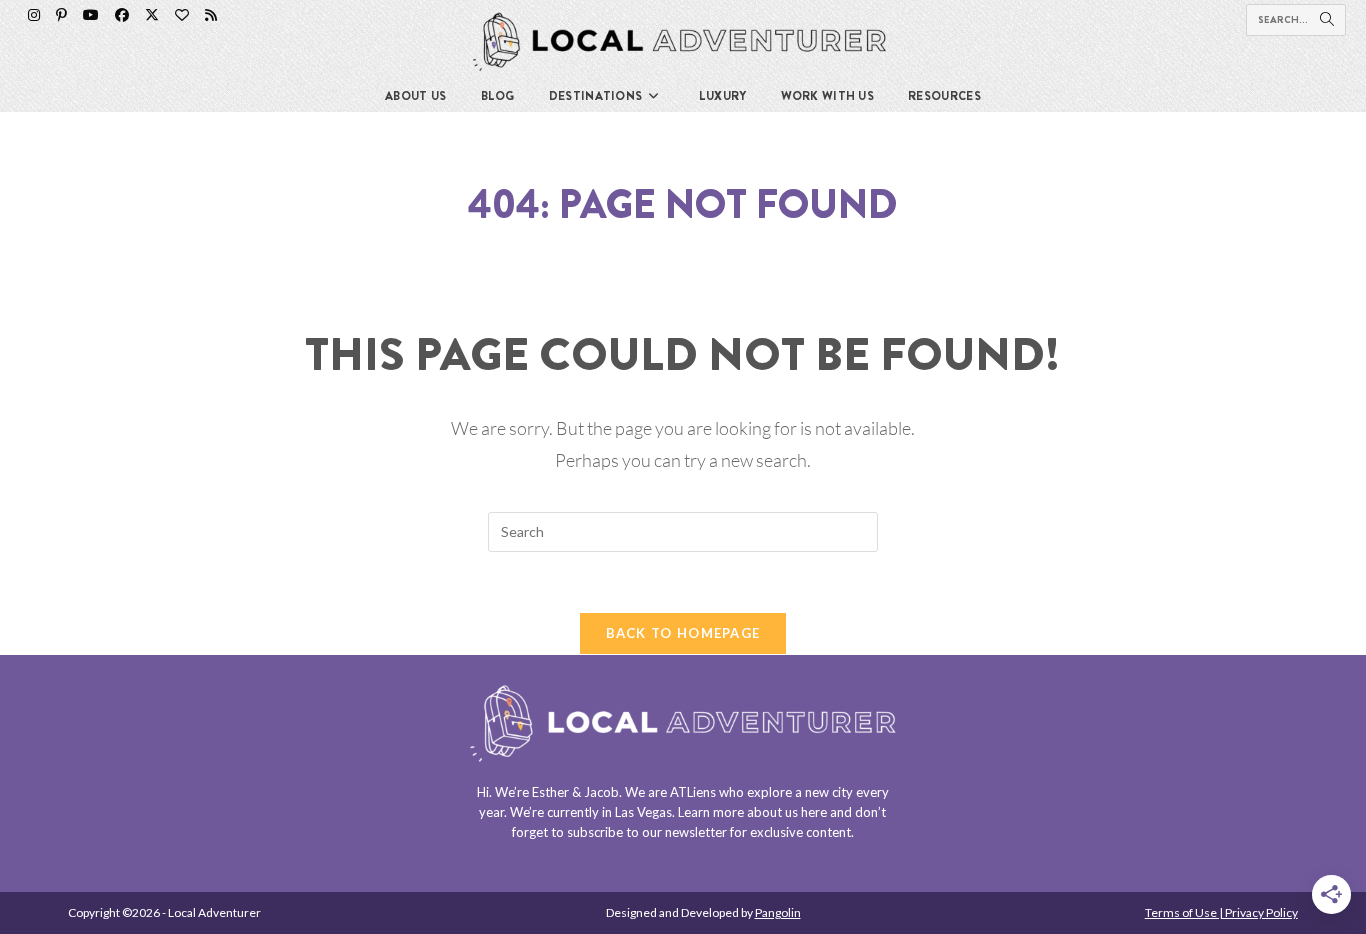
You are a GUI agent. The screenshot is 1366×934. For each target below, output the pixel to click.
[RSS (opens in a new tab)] (211, 15)
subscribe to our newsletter (647, 832)
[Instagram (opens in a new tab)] (34, 15)
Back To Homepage (683, 633)
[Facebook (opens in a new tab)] (122, 15)
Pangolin (778, 912)
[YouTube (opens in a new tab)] (91, 15)
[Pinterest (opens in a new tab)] (61, 15)
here (814, 812)
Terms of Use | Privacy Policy (1221, 912)
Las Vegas (643, 812)
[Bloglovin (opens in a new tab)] (182, 15)
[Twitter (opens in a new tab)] (152, 15)
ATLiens (693, 792)
